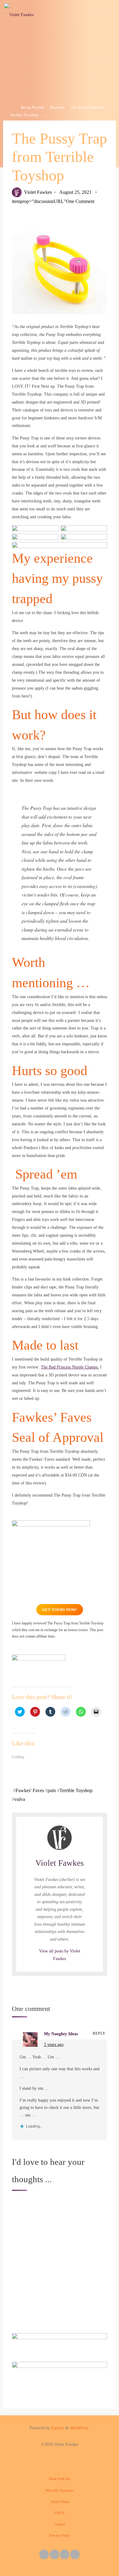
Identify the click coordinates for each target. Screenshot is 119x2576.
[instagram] (54, 2554)
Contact (60, 2524)
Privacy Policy (60, 2536)
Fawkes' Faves (30, 1790)
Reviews (57, 108)
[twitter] (44, 2554)
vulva (20, 1799)
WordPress (79, 2428)
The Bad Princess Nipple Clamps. (70, 1367)
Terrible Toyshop (76, 1790)
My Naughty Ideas (61, 2034)
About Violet (60, 2502)
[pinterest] (65, 2554)
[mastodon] (75, 2554)
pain (52, 1790)
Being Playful (32, 108)
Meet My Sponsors (60, 2490)
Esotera (57, 2428)
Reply (99, 2033)
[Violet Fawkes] (19, 14)
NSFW (60, 2513)
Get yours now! (60, 1610)
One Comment (80, 201)
